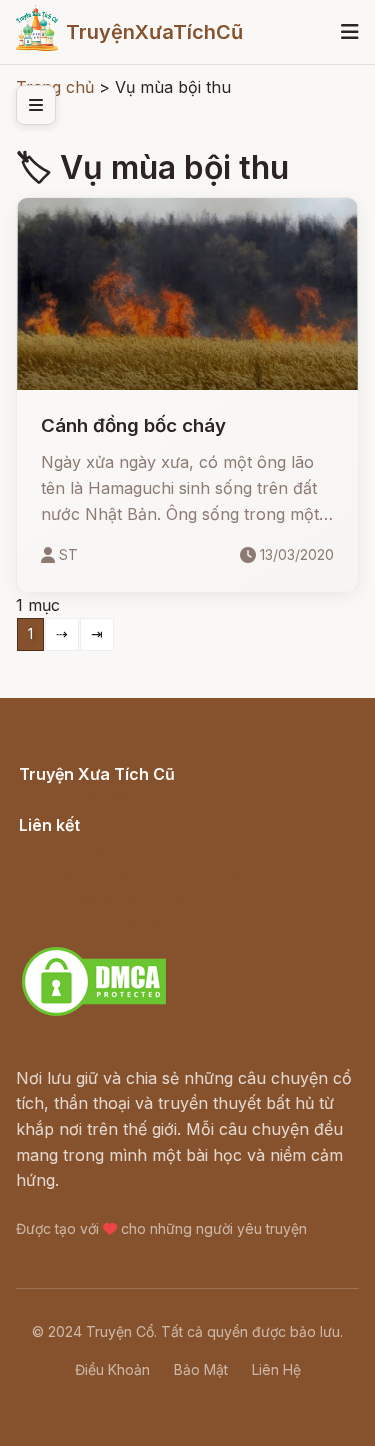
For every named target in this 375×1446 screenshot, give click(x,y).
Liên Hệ (276, 1369)
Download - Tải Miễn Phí (113, 924)
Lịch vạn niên (70, 847)
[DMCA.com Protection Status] (94, 1013)
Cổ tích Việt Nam (83, 796)
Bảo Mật (201, 1369)
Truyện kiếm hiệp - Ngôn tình (131, 898)
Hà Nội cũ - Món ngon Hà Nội (134, 873)
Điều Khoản (112, 1369)
